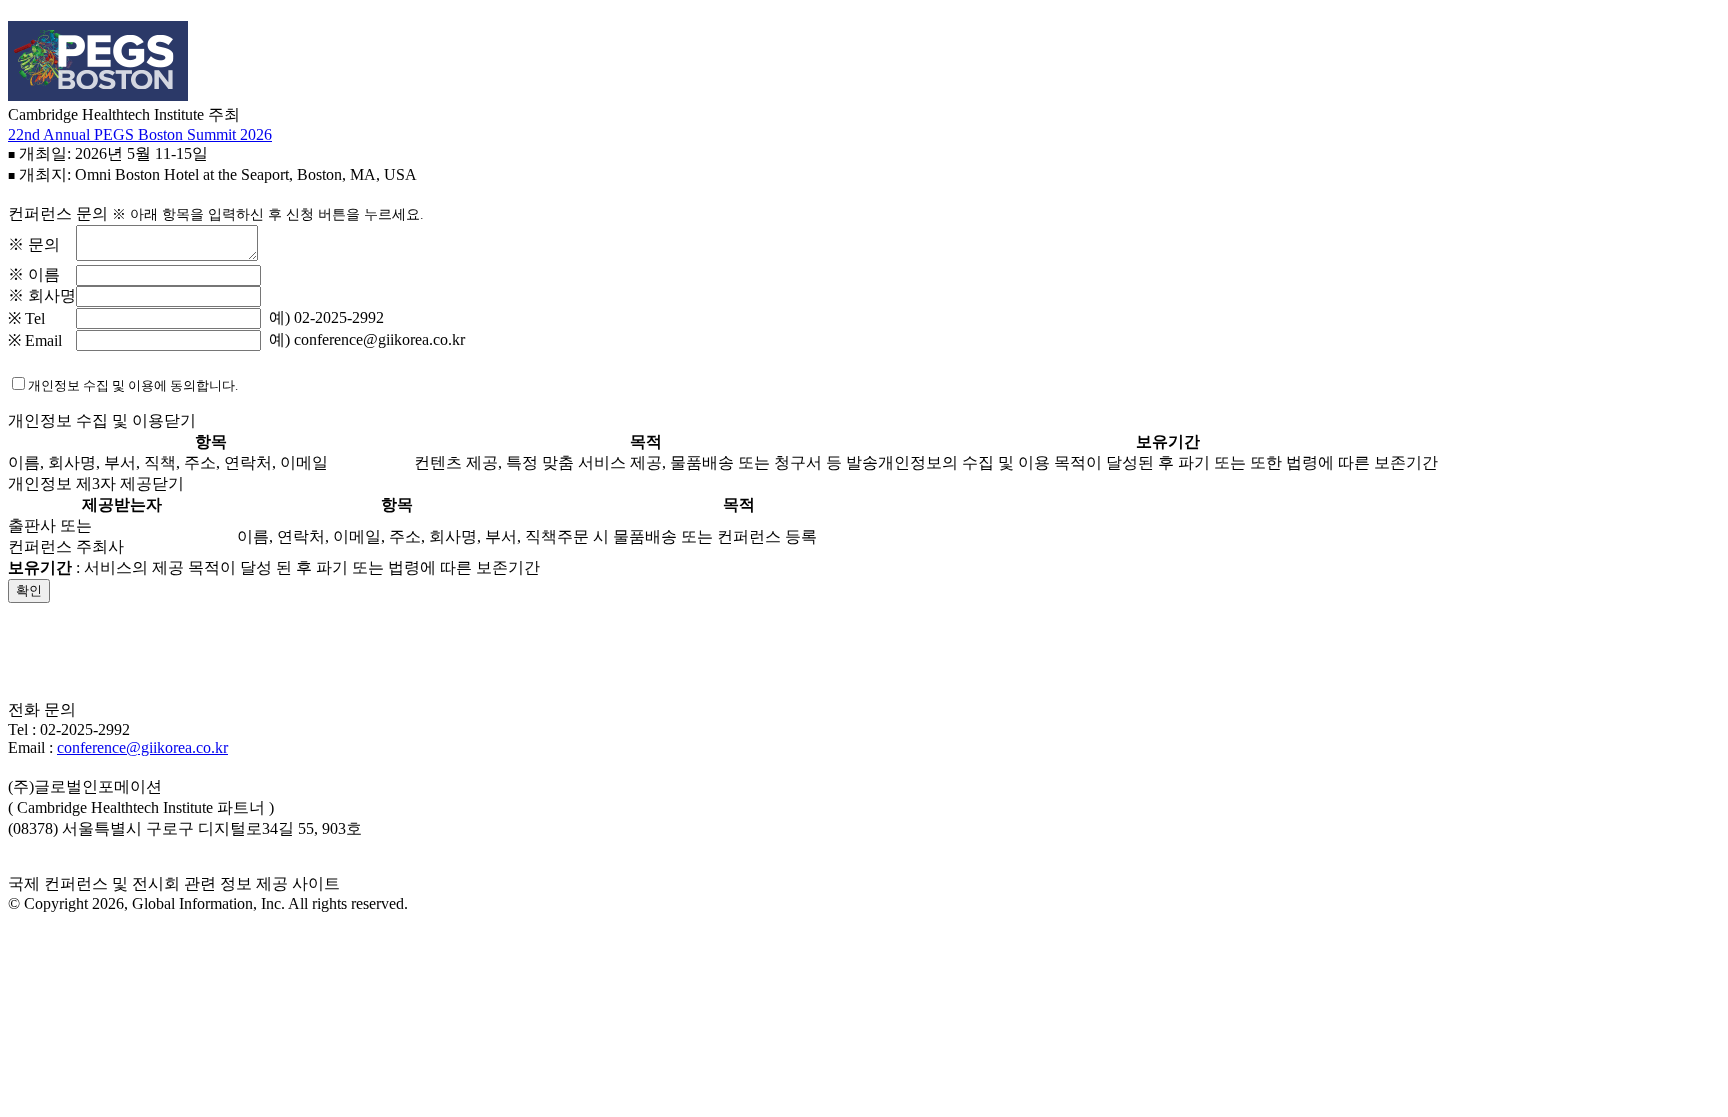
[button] (864, 670)
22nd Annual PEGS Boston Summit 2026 (140, 134)
